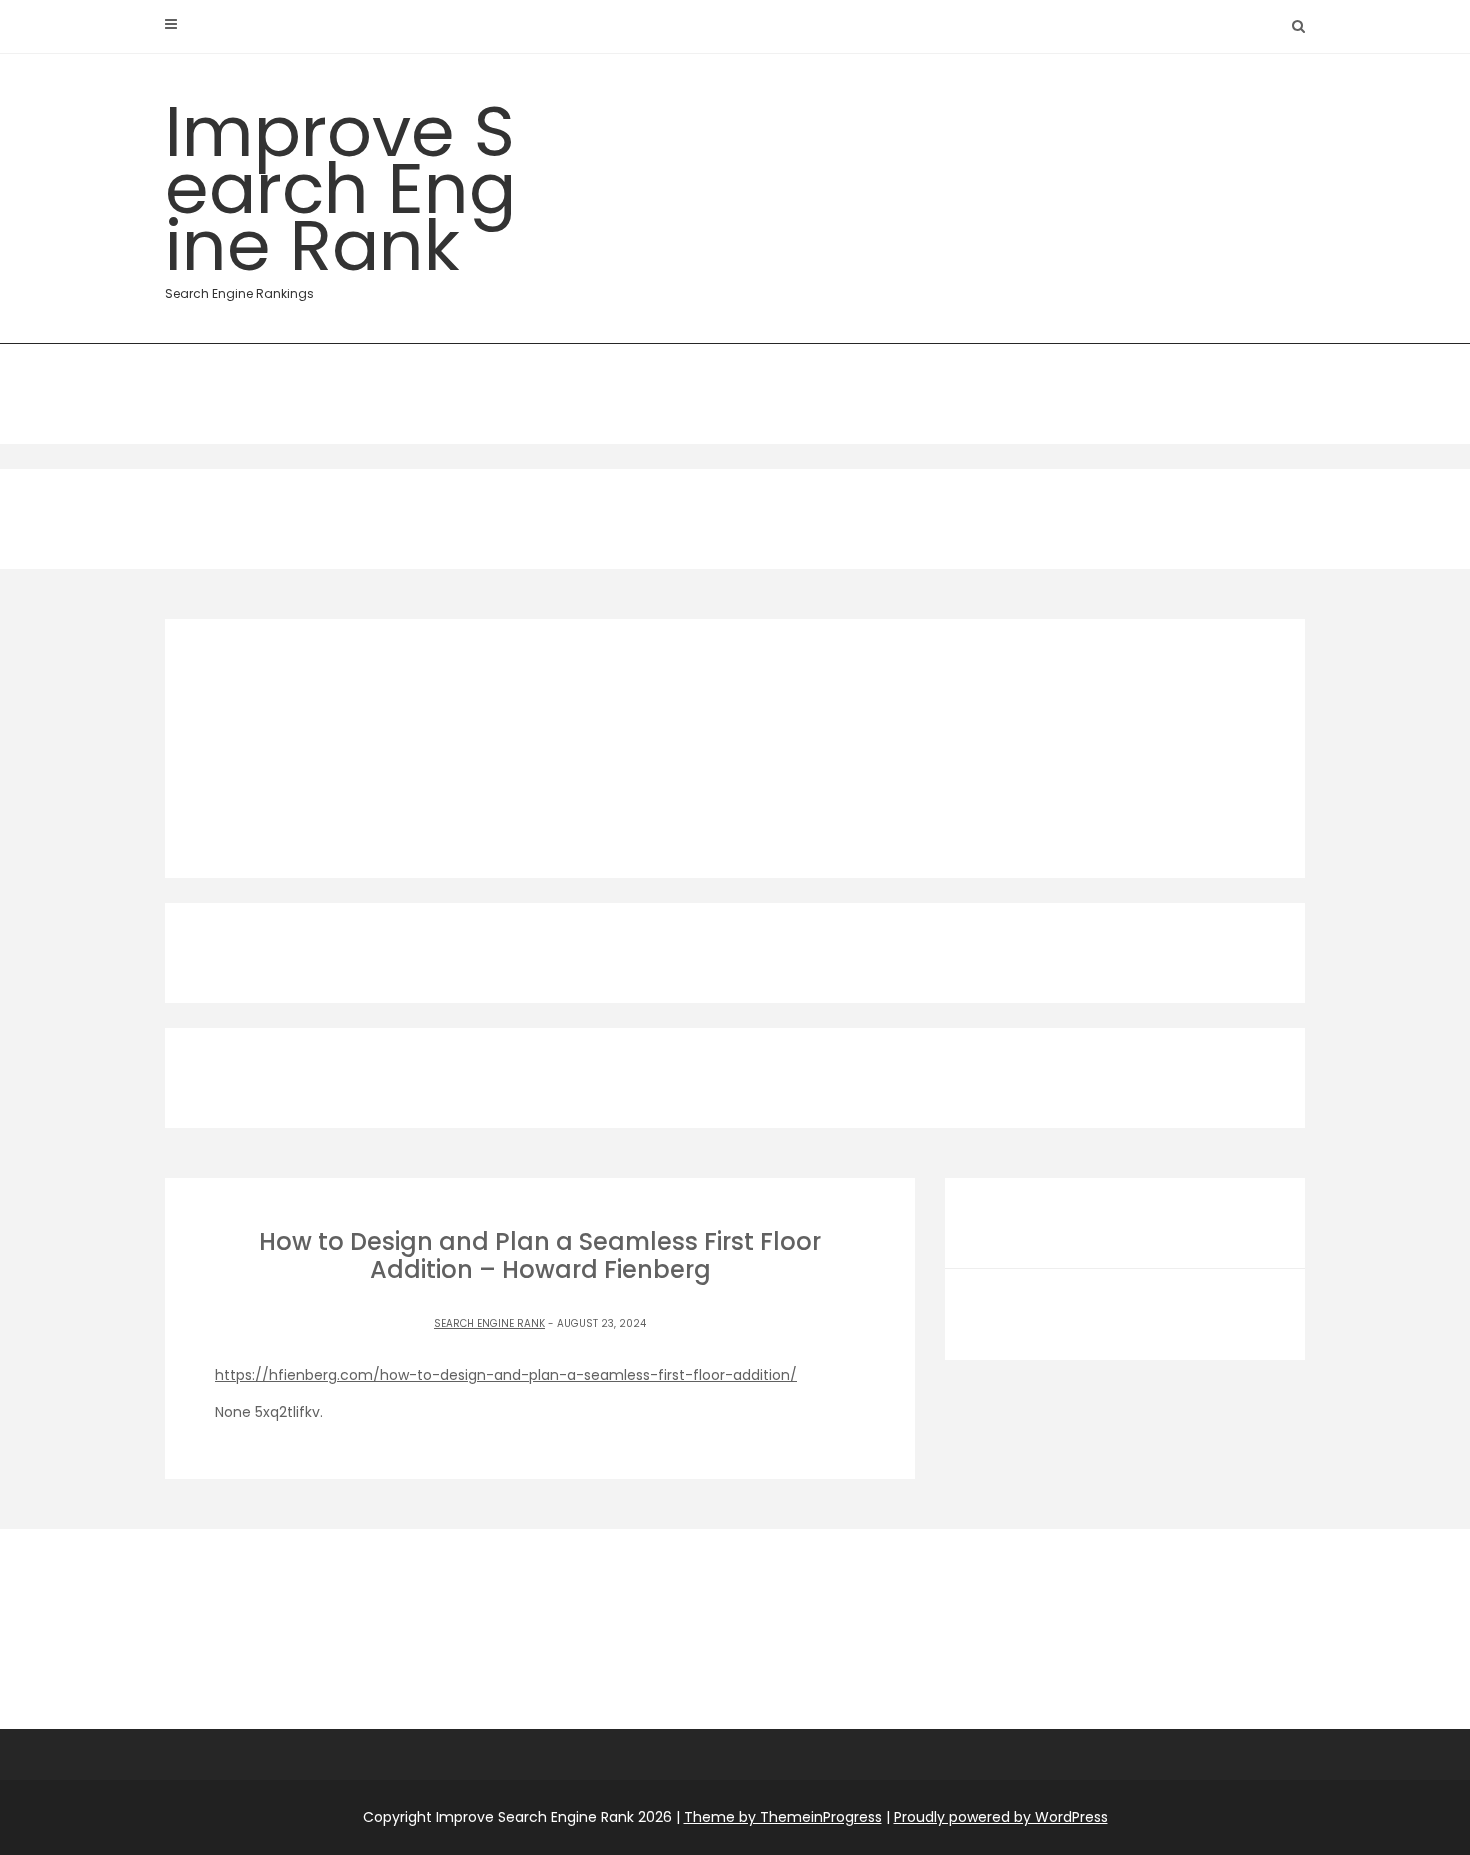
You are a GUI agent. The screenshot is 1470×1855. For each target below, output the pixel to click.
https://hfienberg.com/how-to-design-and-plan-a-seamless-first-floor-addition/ (506, 1375)
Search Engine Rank (489, 1323)
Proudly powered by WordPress (1001, 1817)
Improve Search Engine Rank (340, 192)
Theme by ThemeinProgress (783, 1817)
